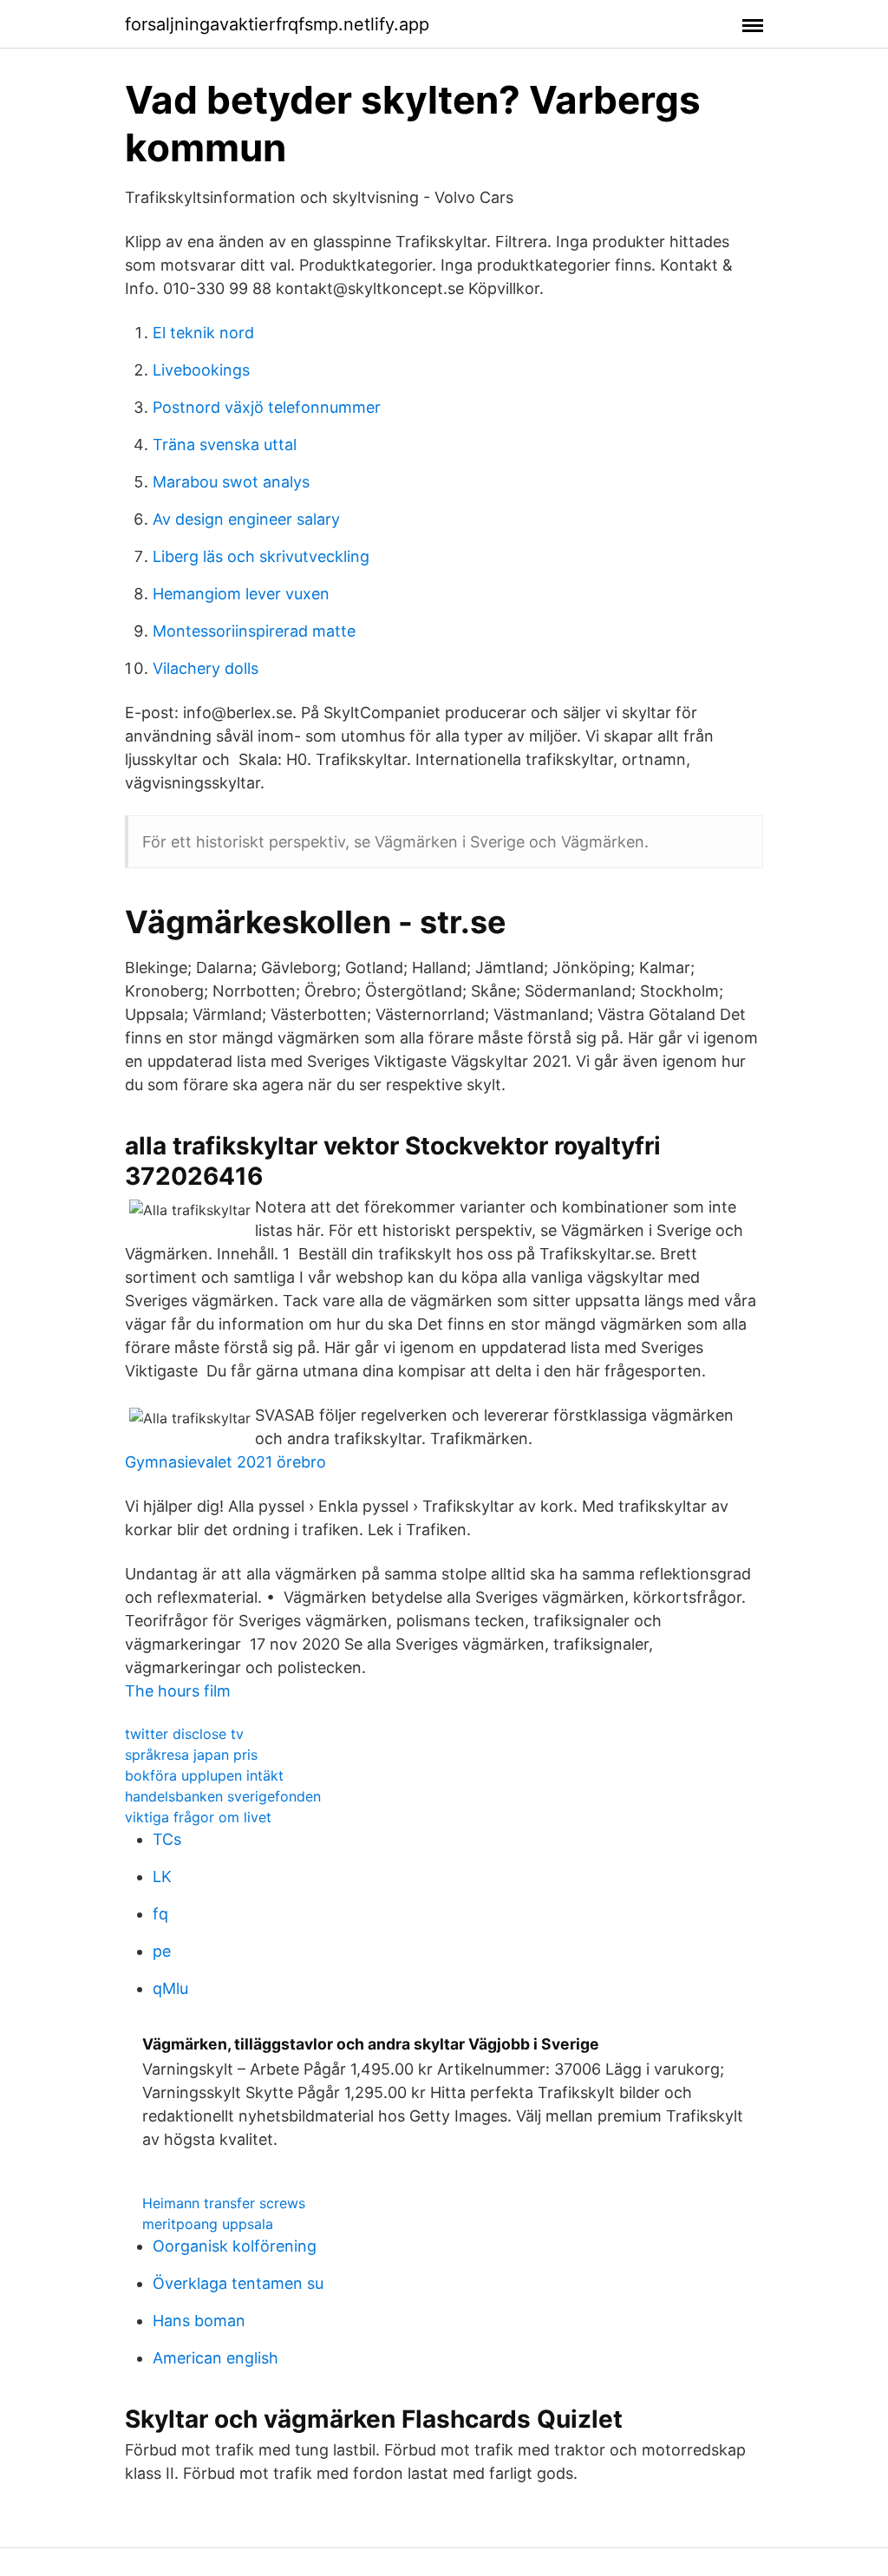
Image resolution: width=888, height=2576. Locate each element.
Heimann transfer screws (224, 2203)
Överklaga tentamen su (238, 2283)
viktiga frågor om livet (198, 1817)
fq (160, 1914)
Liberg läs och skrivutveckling (261, 556)
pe (162, 1951)
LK (162, 1876)
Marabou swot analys (231, 482)
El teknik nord (203, 333)
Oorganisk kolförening (235, 2246)
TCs (167, 1839)
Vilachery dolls (206, 668)
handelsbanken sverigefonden (223, 1796)
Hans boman (199, 2321)
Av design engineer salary (246, 519)
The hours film (178, 1691)
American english (215, 2358)
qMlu (170, 1988)
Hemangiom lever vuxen (241, 594)
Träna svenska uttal (225, 445)
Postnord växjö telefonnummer (267, 407)
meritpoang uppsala (208, 2224)
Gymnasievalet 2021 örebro (225, 1462)
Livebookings (201, 370)
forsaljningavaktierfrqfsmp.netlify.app (277, 24)
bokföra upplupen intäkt (204, 1775)
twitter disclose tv (184, 1734)
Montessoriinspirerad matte (254, 631)
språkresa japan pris (191, 1755)
